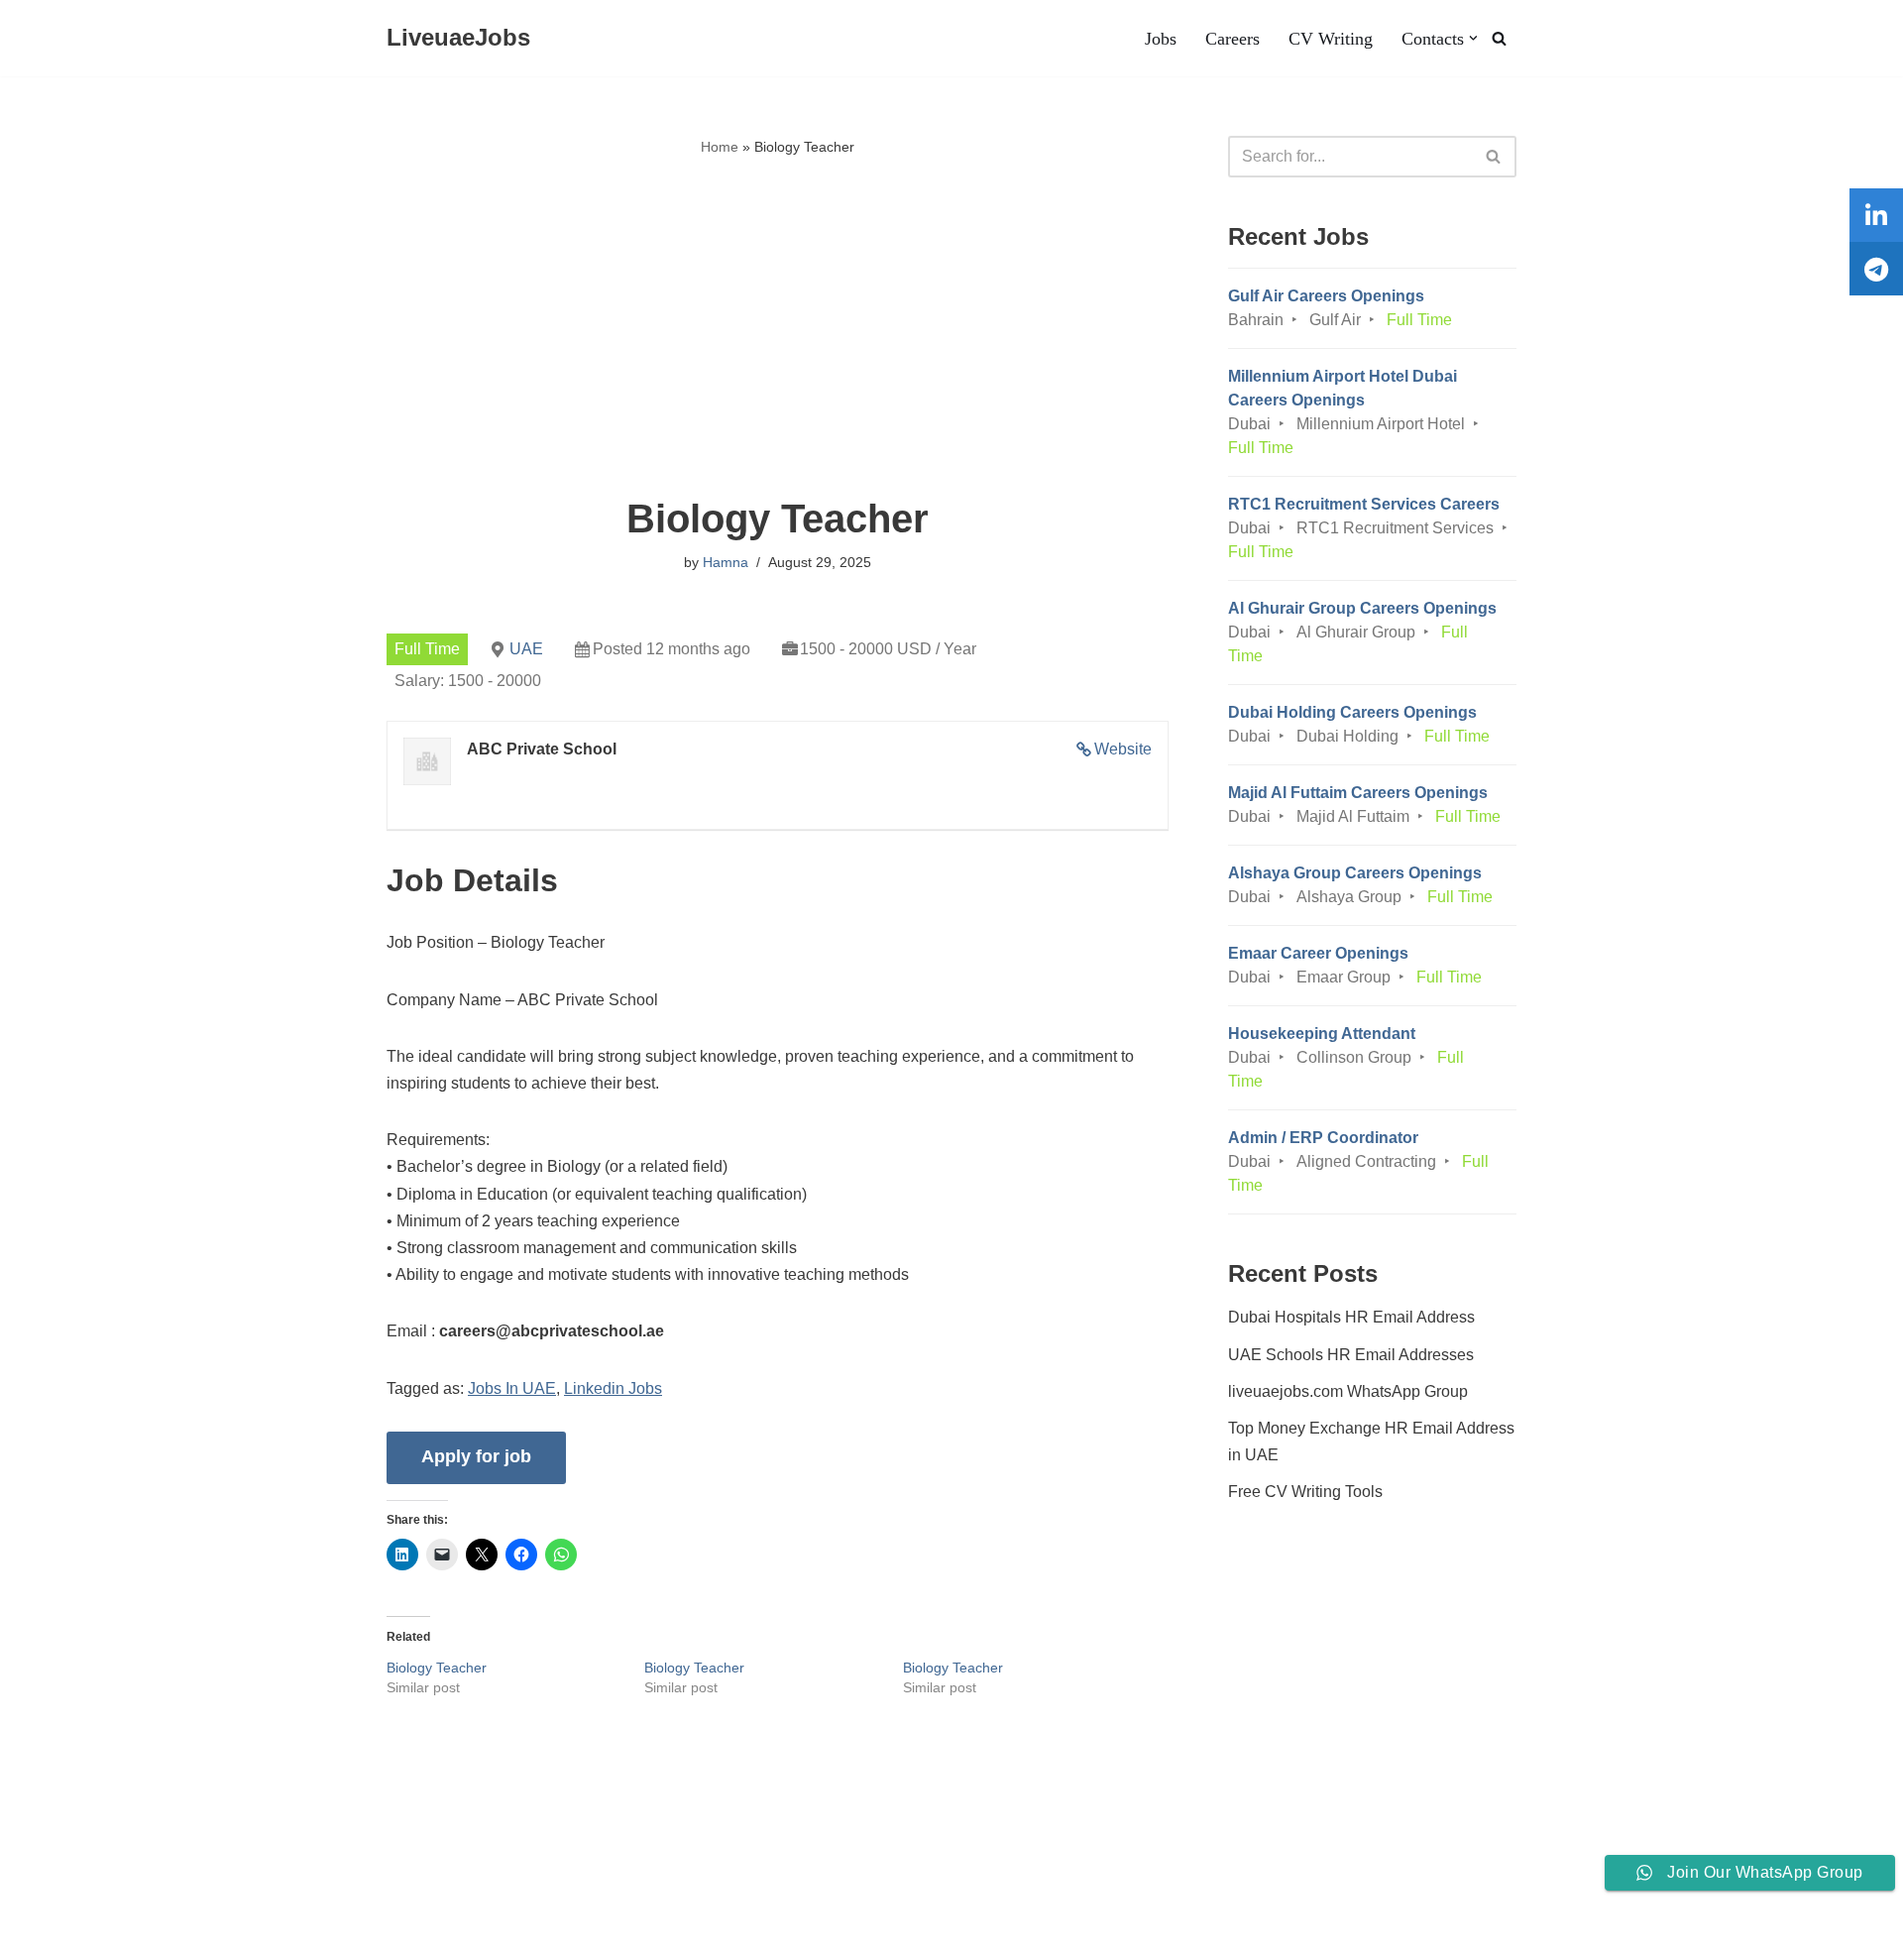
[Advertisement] (778, 328)
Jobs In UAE (512, 1388)
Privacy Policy (318, 1885)
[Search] (1499, 38)
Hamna (726, 562)
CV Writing (1331, 39)
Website (1123, 749)
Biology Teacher (437, 1668)
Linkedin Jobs (613, 1388)
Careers (1232, 39)
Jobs (1161, 39)
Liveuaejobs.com (75, 1935)
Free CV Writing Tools (1305, 1492)
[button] (1473, 38)
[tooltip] (1876, 215)
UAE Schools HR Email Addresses (1351, 1355)
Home (720, 147)
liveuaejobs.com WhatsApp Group (1348, 1391)
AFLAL (259, 1935)
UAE (526, 649)
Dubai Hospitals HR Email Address (1351, 1317)
